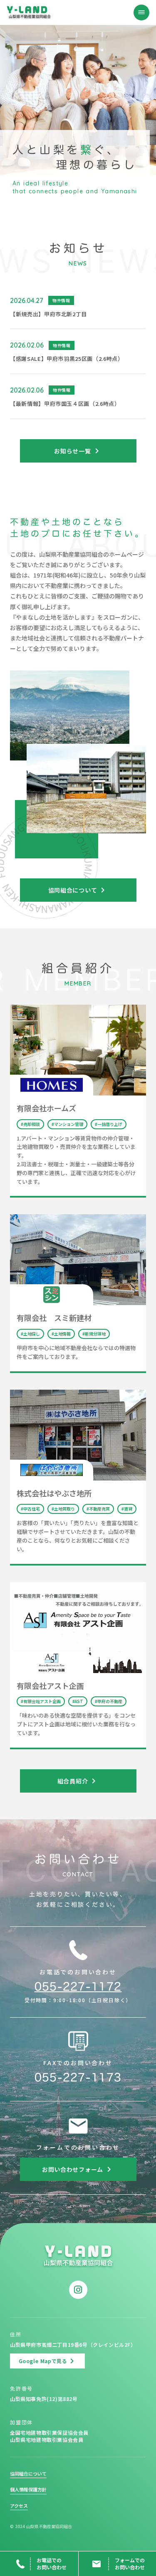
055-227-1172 (78, 1987)
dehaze (141, 13)
